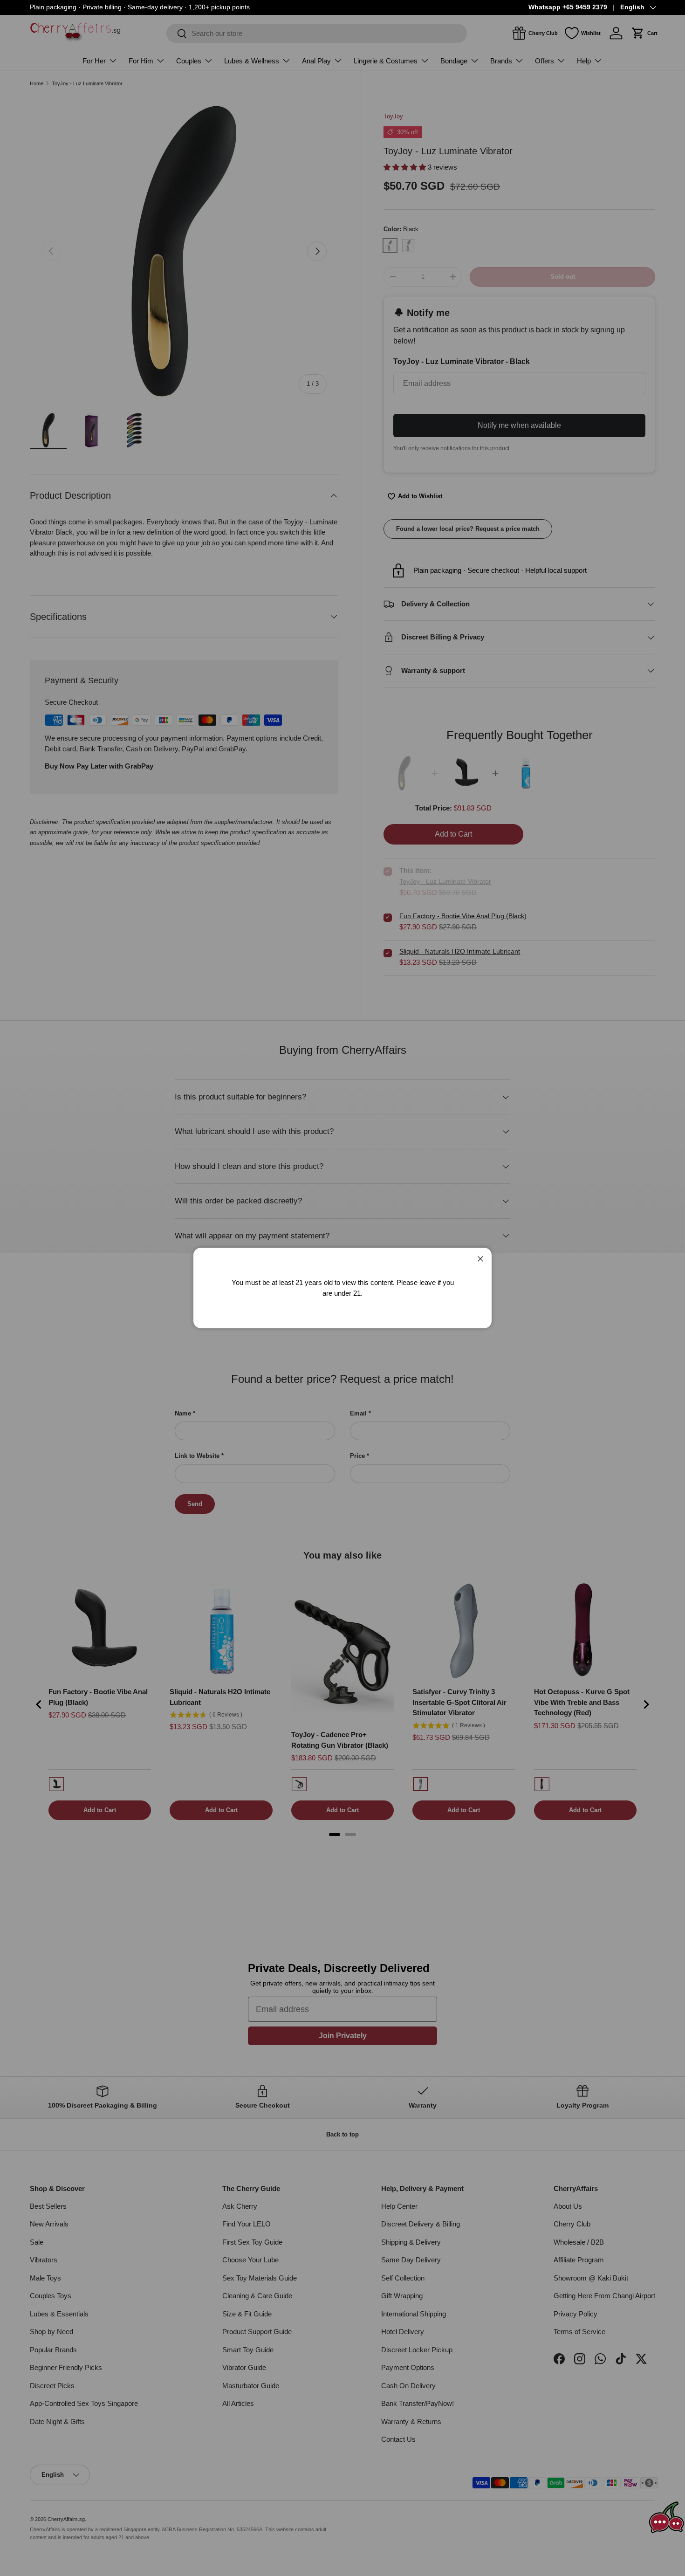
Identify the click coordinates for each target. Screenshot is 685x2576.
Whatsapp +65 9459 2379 (568, 7)
